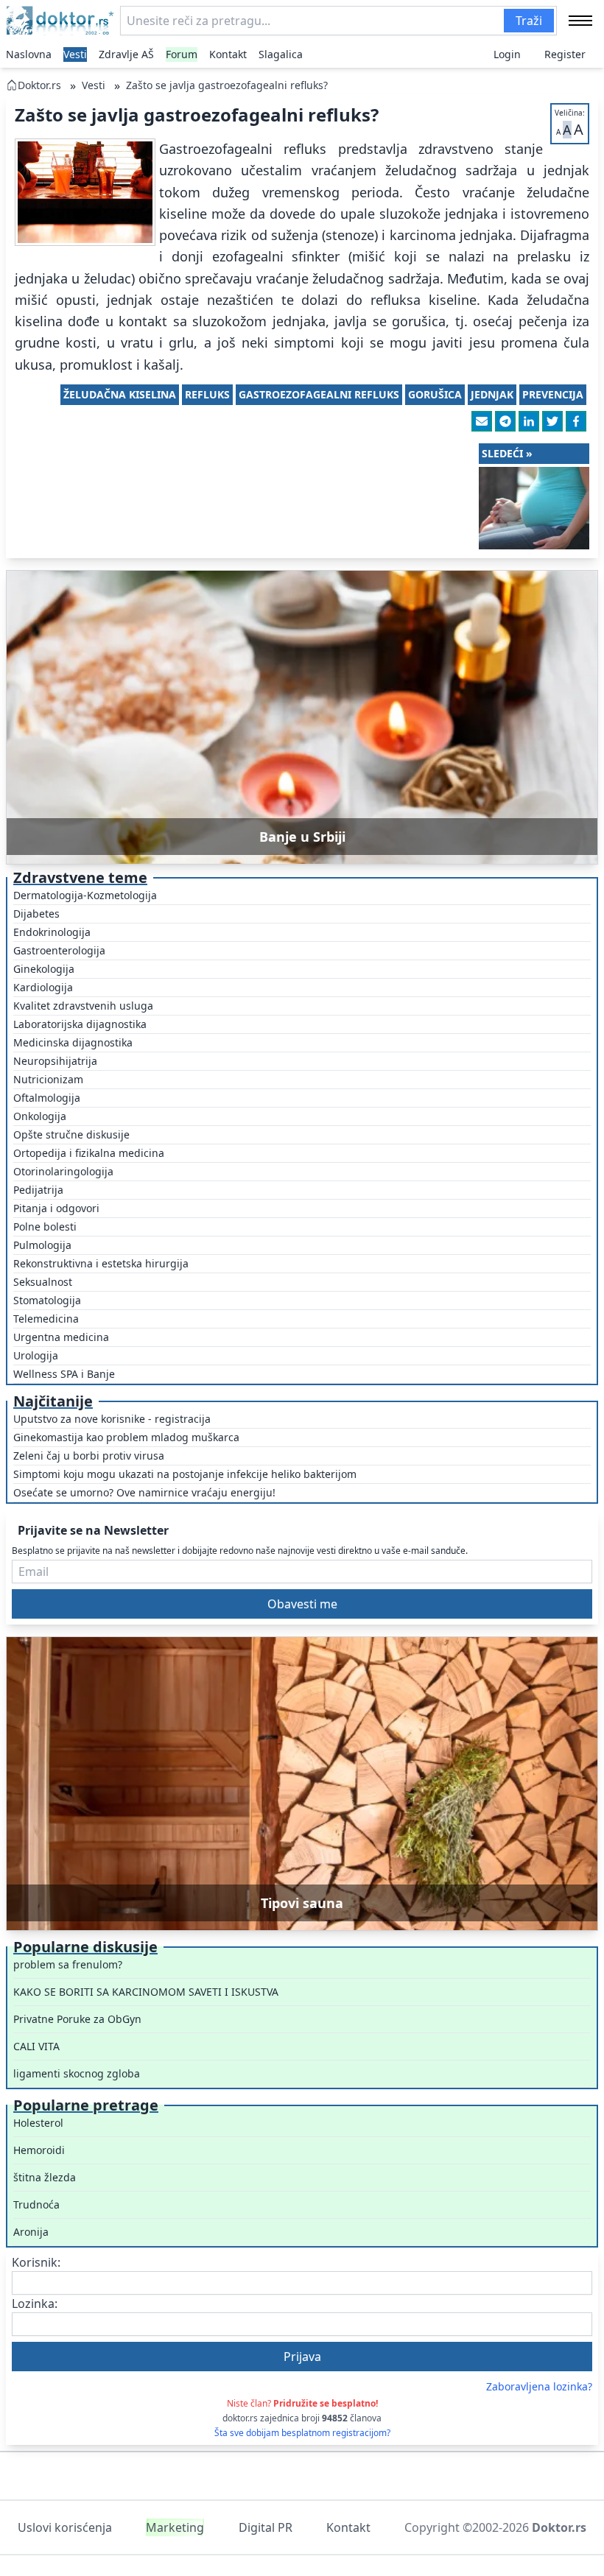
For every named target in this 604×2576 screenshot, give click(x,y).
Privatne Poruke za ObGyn (77, 2019)
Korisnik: (36, 2262)
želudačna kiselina (120, 394)
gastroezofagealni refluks (319, 394)
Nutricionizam (48, 1079)
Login (507, 54)
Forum (182, 54)
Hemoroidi (39, 2150)
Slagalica (281, 54)
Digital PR (266, 2527)
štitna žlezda (45, 2177)
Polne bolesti (45, 1227)
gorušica (435, 394)
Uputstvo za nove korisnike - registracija (112, 1419)
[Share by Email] (482, 421)
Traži (529, 21)
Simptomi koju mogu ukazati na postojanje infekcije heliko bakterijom (185, 1474)
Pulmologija (42, 1245)
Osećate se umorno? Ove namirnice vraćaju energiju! (144, 1492)
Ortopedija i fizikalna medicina (89, 1153)
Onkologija (40, 1116)
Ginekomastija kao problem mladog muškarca (126, 1437)
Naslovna (29, 54)
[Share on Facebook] (576, 421)
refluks (207, 394)
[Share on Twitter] (552, 421)
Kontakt (228, 54)
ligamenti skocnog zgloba (77, 2073)
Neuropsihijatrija (55, 1061)
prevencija (553, 394)
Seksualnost (43, 1282)
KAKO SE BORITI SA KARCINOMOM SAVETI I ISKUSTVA (146, 1992)
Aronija (31, 2232)
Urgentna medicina (61, 1337)
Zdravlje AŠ (126, 54)
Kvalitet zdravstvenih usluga (83, 1006)
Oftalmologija (47, 1098)
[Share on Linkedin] (529, 421)
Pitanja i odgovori (56, 1208)
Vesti (75, 54)
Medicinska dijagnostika (73, 1042)
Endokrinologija (52, 932)
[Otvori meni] (580, 21)
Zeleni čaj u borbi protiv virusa (89, 1456)
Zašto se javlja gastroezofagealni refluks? (227, 85)
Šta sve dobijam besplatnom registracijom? (302, 2433)
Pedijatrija (38, 1190)
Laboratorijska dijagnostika (80, 1024)
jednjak (492, 394)
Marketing (175, 2527)
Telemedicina (46, 1319)
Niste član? (302, 2403)
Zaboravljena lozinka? (539, 2386)
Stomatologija (47, 1300)
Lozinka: (35, 2304)
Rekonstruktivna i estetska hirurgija (101, 1263)
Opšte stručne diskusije (71, 1134)
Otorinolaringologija (63, 1171)
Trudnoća (36, 2204)
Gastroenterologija (59, 950)
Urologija (36, 1355)
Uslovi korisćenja (65, 2527)
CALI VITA (36, 2046)
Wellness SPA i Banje (64, 1374)
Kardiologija (43, 987)
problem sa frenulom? (68, 1964)
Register (565, 54)
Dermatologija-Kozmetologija (85, 895)
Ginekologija (44, 969)
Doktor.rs (39, 85)
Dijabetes (36, 914)
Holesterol (38, 2123)
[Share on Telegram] (505, 421)
